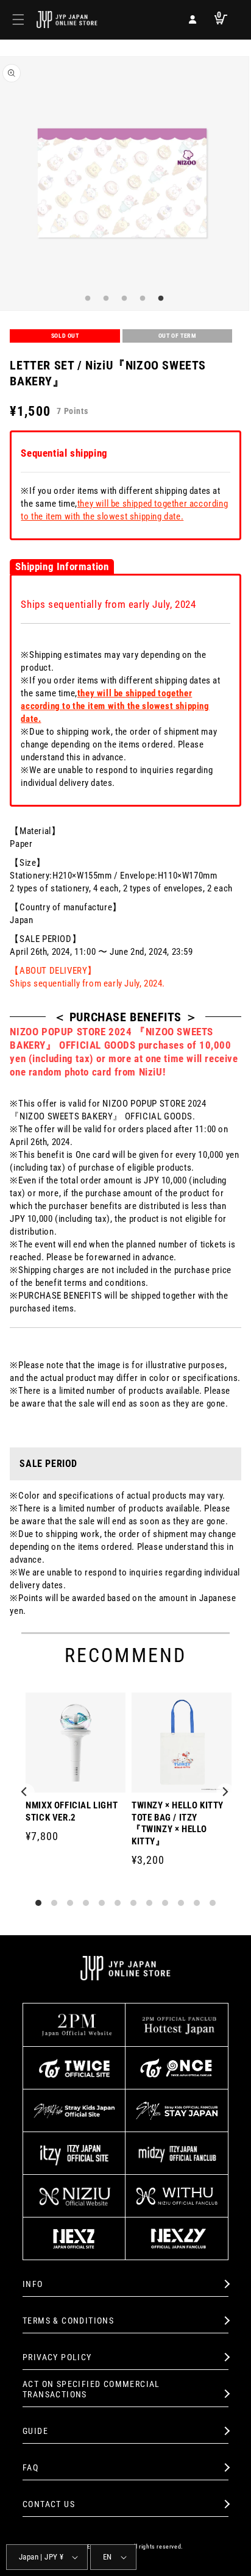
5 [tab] (159, 299)
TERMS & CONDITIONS (68, 2321)
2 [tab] (104, 299)
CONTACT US (49, 2504)
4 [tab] (141, 299)
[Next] (225, 1793)
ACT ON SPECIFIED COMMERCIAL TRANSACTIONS (91, 2389)
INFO (33, 2284)
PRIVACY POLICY (57, 2357)
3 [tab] (122, 299)
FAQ (30, 2467)
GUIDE (35, 2431)
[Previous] (26, 1793)
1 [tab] (86, 299)
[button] (18, 20)
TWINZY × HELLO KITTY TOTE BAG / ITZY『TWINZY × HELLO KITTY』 (178, 1823)
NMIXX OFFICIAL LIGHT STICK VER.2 (72, 1811)
